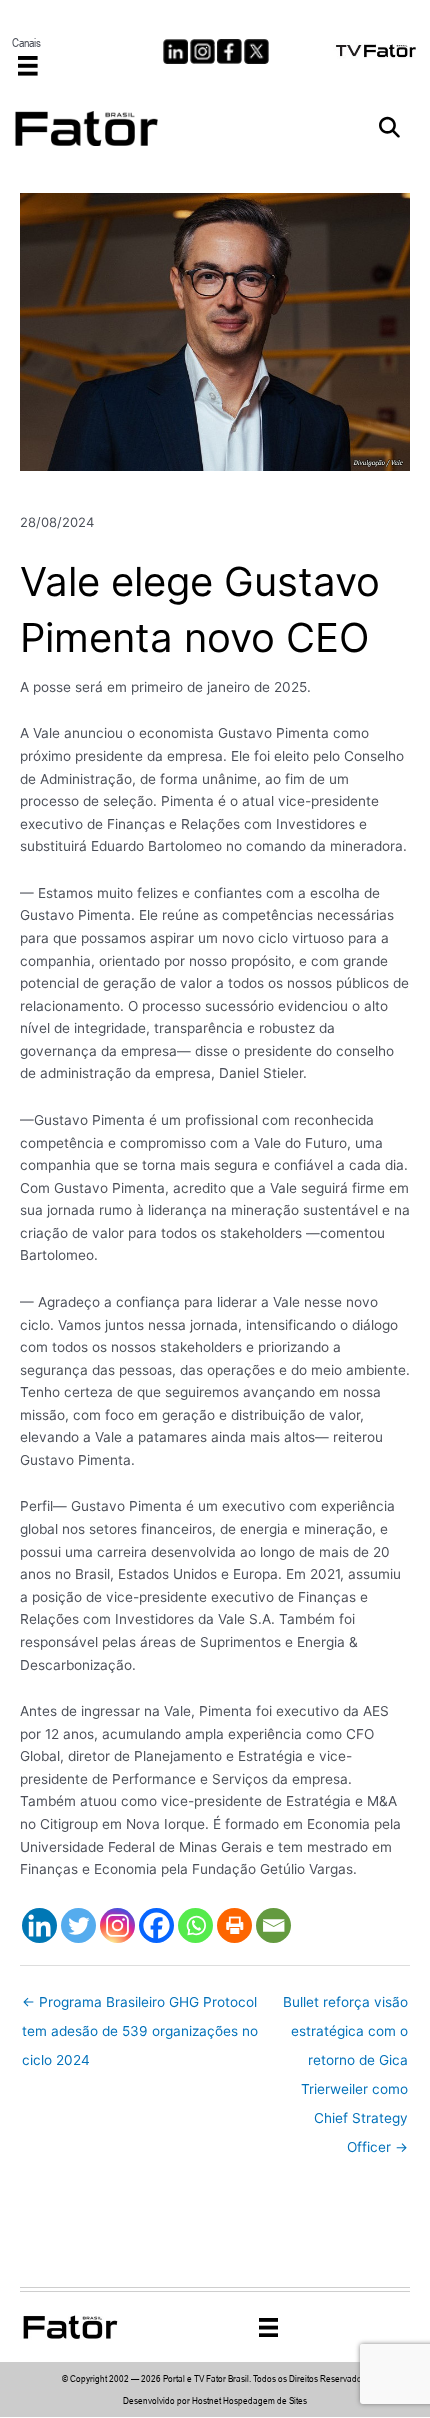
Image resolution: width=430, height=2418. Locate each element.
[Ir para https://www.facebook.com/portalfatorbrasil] (229, 51)
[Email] (273, 1925)
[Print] (234, 1925)
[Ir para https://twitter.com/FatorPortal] (256, 51)
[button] (389, 128)
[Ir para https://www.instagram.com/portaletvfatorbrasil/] (202, 51)
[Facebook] (156, 1925)
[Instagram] (117, 1925)
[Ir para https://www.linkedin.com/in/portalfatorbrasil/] (175, 51)
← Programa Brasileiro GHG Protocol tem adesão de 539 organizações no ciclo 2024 (140, 2007)
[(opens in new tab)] (377, 49)
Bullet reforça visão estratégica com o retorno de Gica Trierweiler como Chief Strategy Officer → (345, 2007)
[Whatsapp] (195, 1925)
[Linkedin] (39, 1925)
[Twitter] (78, 1925)
